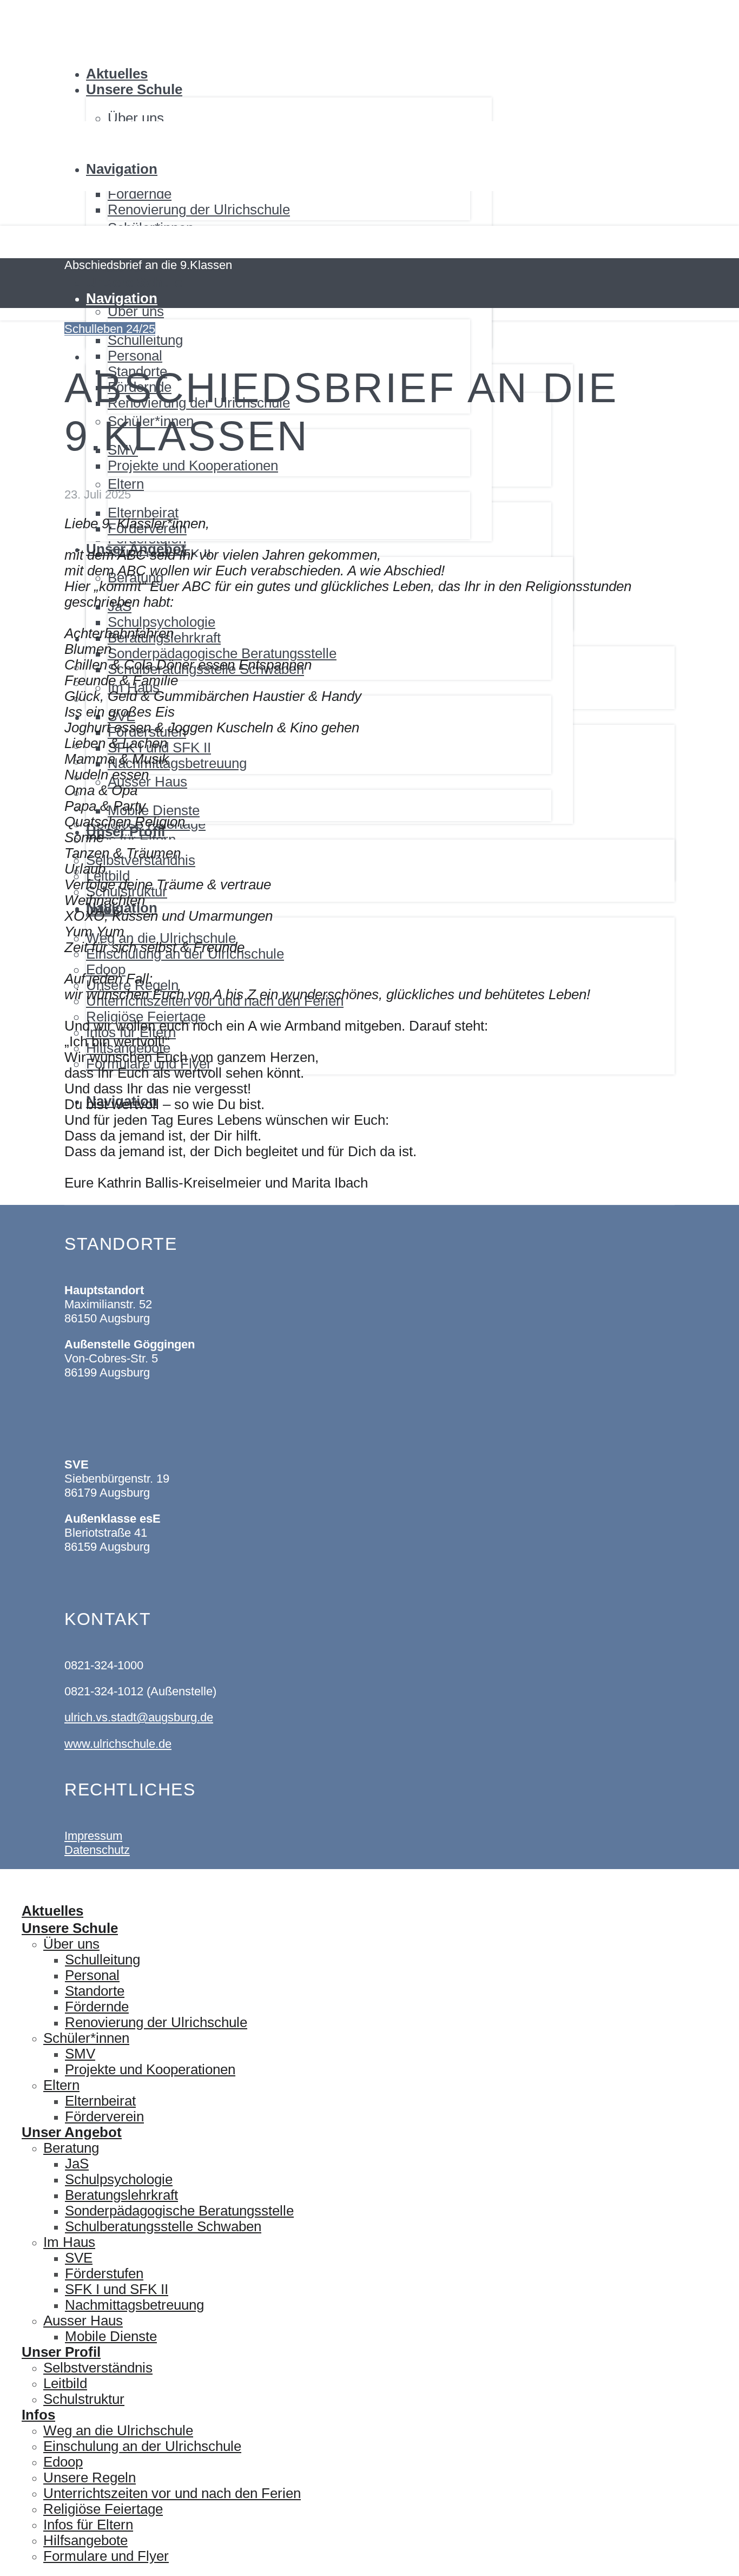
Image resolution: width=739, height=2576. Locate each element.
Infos (38, 2415)
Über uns (71, 1944)
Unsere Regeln (90, 2477)
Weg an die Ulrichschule (118, 2430)
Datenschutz (97, 1850)
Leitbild (65, 2383)
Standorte (95, 1991)
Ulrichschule (78, 1)
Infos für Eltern (88, 2525)
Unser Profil (61, 2352)
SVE (79, 2258)
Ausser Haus (83, 2321)
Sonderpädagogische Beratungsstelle (179, 2211)
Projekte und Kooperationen (150, 2069)
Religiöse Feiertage (103, 2509)
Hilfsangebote (85, 2540)
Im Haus (69, 2242)
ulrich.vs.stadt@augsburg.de (139, 1717)
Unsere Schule (134, 89)
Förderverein (104, 2116)
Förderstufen (104, 2273)
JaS (77, 2164)
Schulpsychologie (119, 2179)
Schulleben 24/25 (110, 329)
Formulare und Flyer (106, 2556)
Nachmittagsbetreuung (134, 2305)
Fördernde (140, 194)
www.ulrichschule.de (118, 1744)
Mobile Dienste (111, 2336)
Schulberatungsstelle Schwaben (163, 2226)
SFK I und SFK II (117, 2289)
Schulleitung (103, 1959)
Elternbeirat (100, 2101)
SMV (80, 2054)
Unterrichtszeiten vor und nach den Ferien (172, 2493)
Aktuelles (117, 74)
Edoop (63, 2462)
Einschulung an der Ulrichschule (142, 2446)
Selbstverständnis (98, 2368)
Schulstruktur (84, 2399)
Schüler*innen (86, 2038)
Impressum (93, 1836)
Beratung (71, 2148)
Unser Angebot (72, 2132)
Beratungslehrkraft (121, 2195)
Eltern (61, 2085)
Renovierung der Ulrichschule (199, 209)
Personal (92, 1975)
